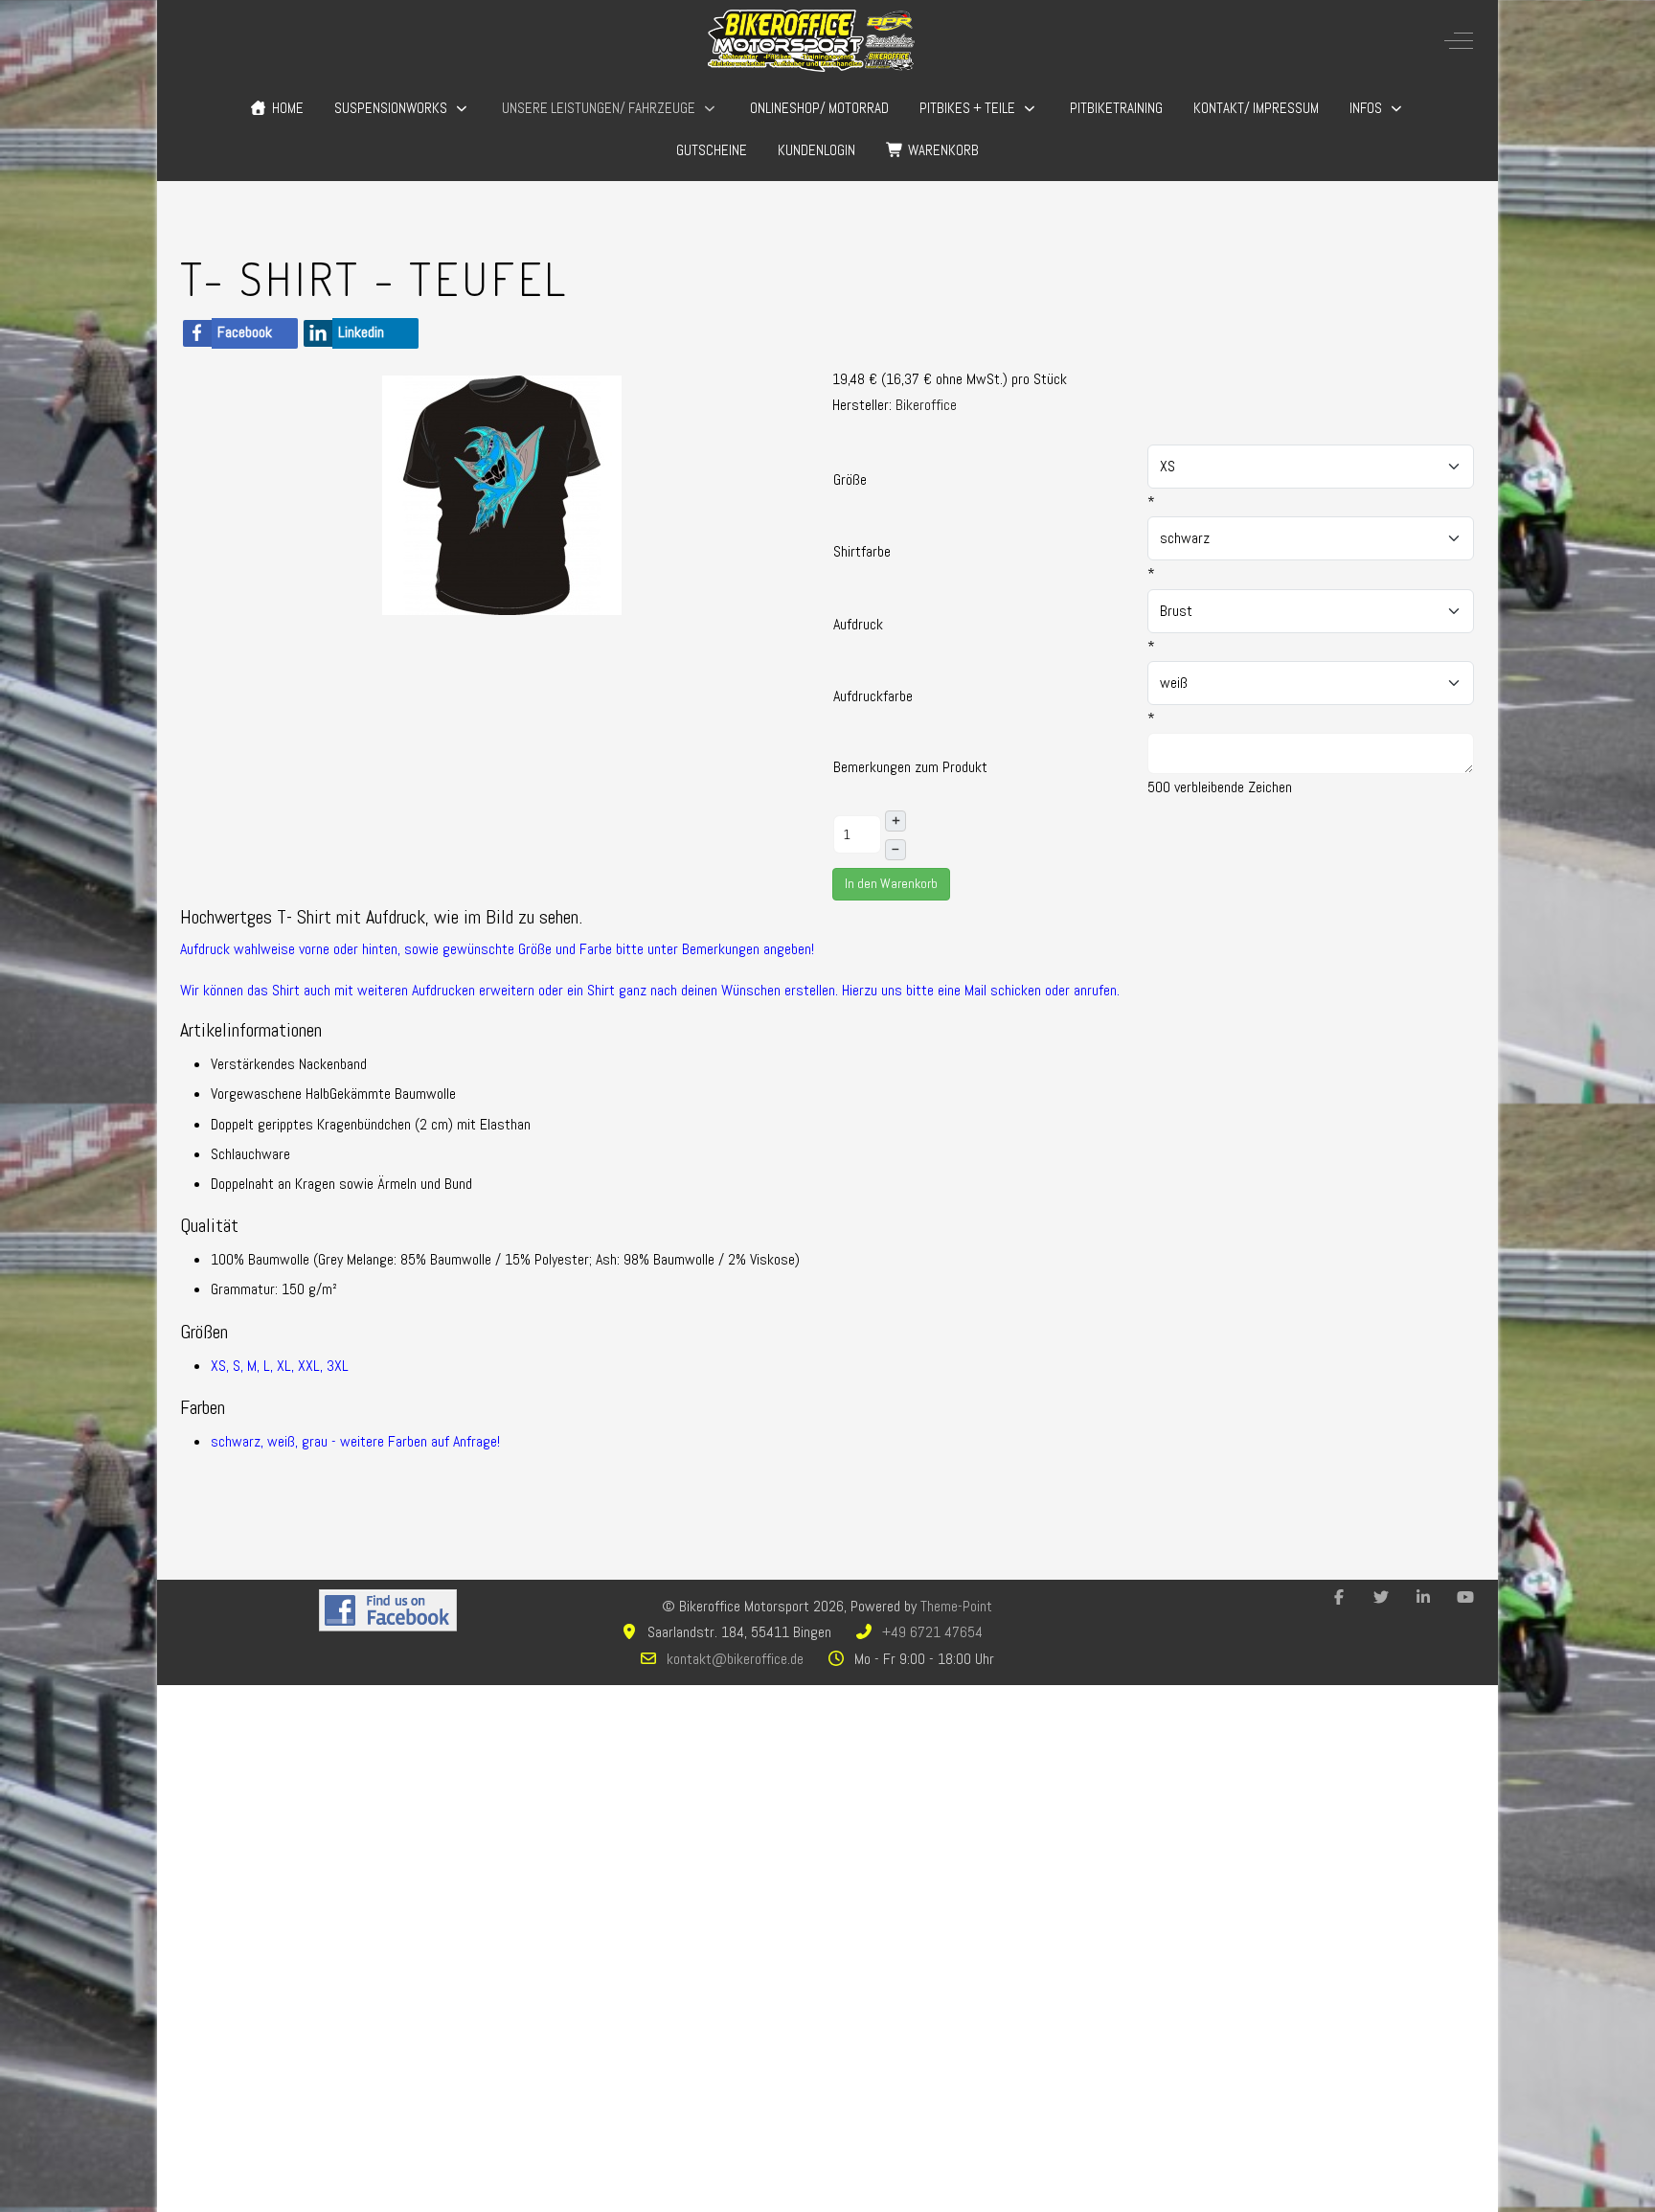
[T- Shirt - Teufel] (502, 494)
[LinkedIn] (1423, 1597)
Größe (850, 479)
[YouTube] (1465, 1597)
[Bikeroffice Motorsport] (811, 41)
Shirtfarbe (862, 551)
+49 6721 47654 (932, 1632)
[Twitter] (1381, 1597)
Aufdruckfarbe (873, 696)
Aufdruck (858, 624)
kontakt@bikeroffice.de (735, 1659)
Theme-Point (956, 1606)
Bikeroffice (926, 405)
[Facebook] (1339, 1597)
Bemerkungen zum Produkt (910, 767)
